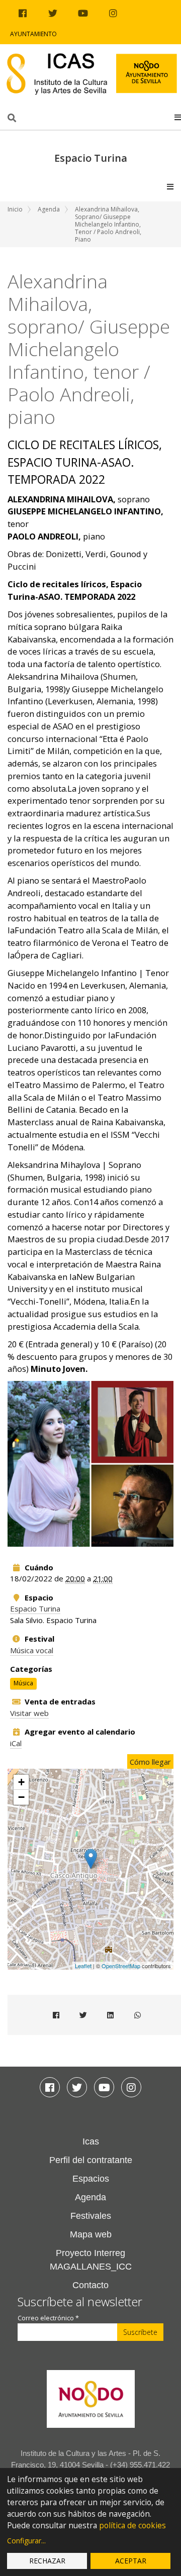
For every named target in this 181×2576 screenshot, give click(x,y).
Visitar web (29, 1713)
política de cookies (132, 2526)
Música (23, 1684)
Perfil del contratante (91, 2160)
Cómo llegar (150, 1762)
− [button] (21, 1797)
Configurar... (26, 2541)
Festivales (91, 2216)
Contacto (90, 2285)
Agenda (49, 209)
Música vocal (32, 1650)
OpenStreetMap (121, 1966)
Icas (91, 2141)
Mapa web (91, 2234)
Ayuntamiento (33, 34)
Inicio (15, 209)
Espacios (91, 2179)
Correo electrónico (48, 2318)
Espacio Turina (35, 1608)
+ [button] (21, 1782)
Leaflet (83, 1966)
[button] (178, 117)
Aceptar (131, 2561)
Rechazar (47, 2561)
